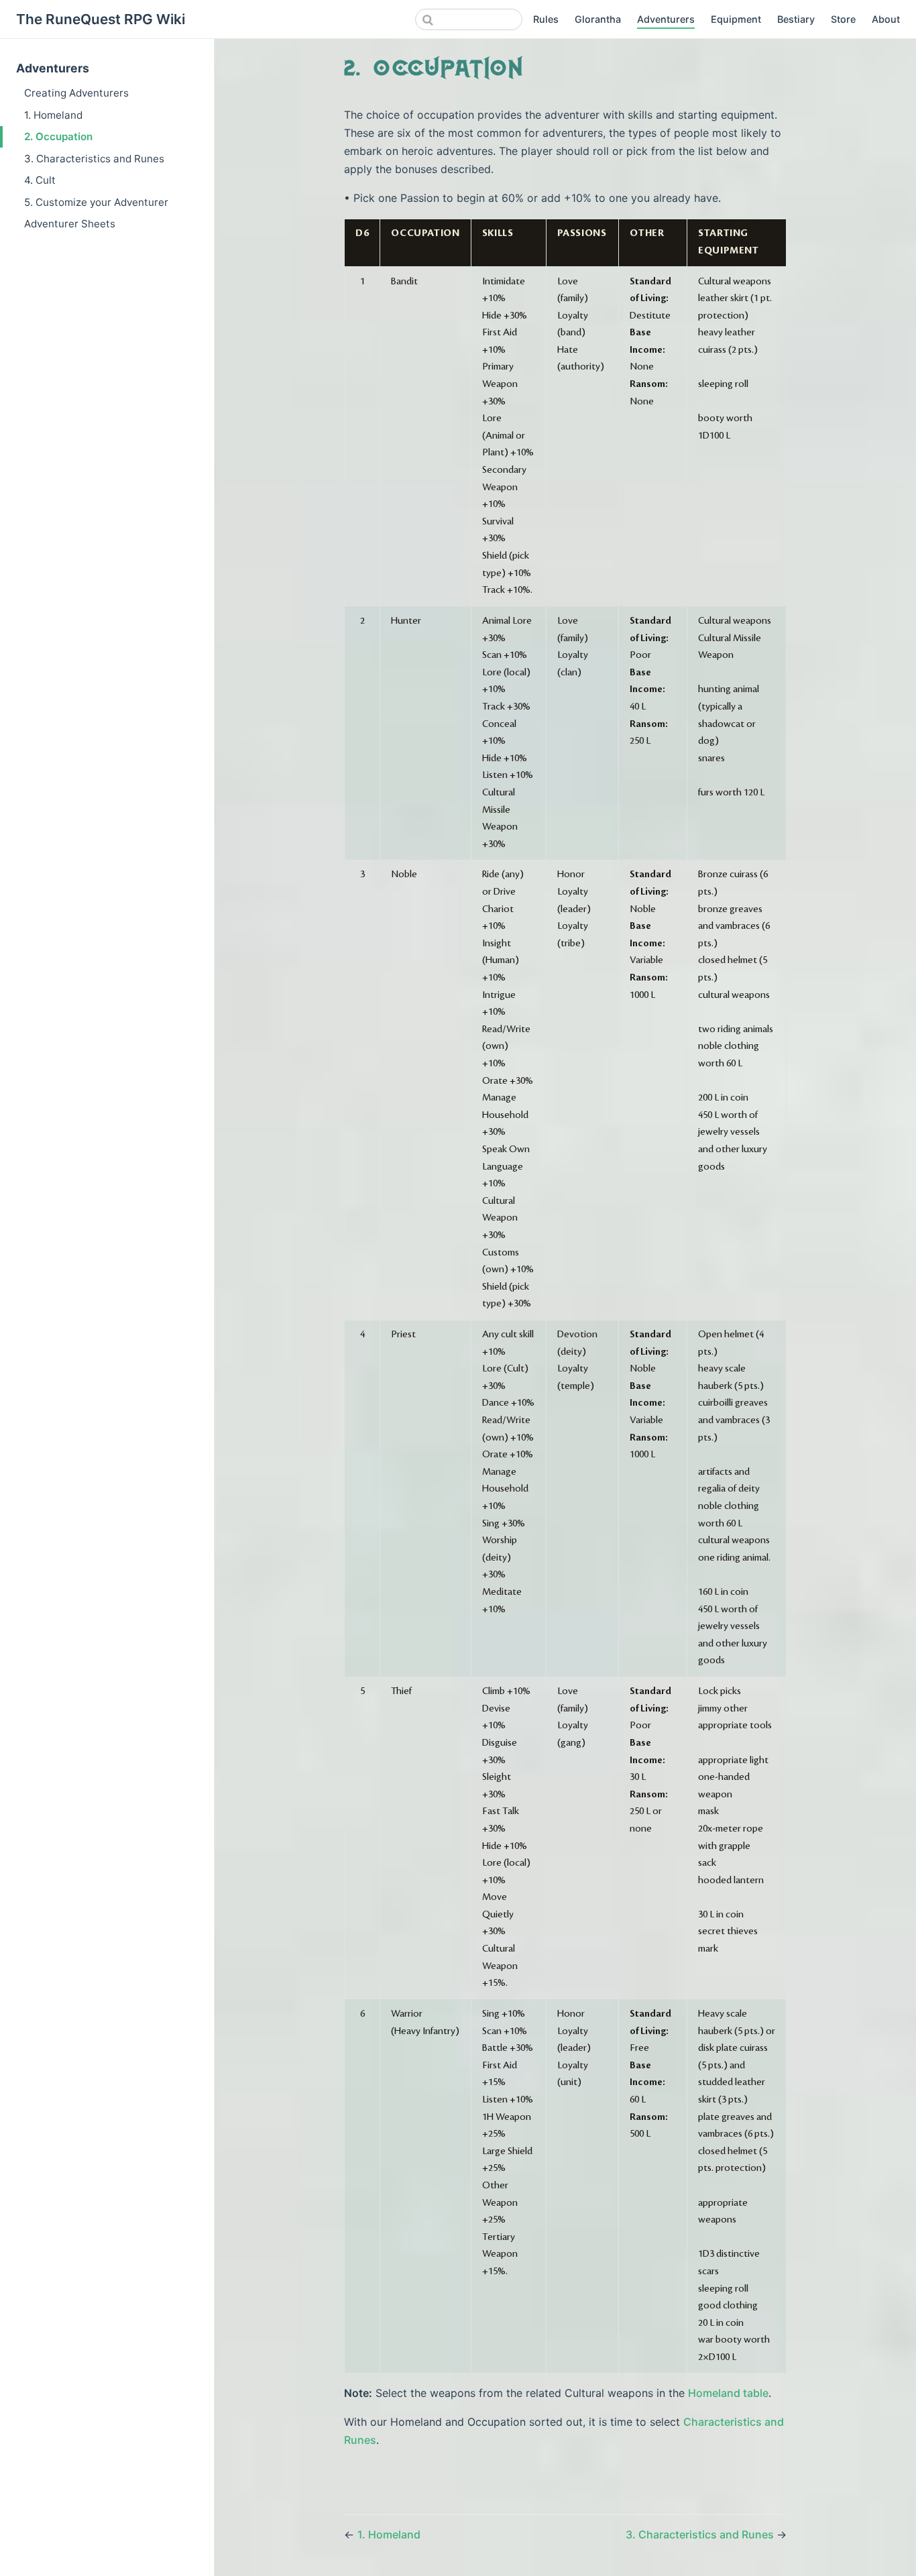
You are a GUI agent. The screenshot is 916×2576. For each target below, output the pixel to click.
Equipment (736, 19)
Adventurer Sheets (70, 224)
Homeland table (728, 2393)
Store (843, 19)
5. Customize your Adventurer (96, 202)
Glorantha (598, 19)
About (886, 19)
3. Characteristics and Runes (94, 159)
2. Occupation (58, 136)
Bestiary (796, 19)
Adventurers (666, 19)
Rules (546, 19)
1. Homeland (53, 115)
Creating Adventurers (76, 93)
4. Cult (40, 180)
